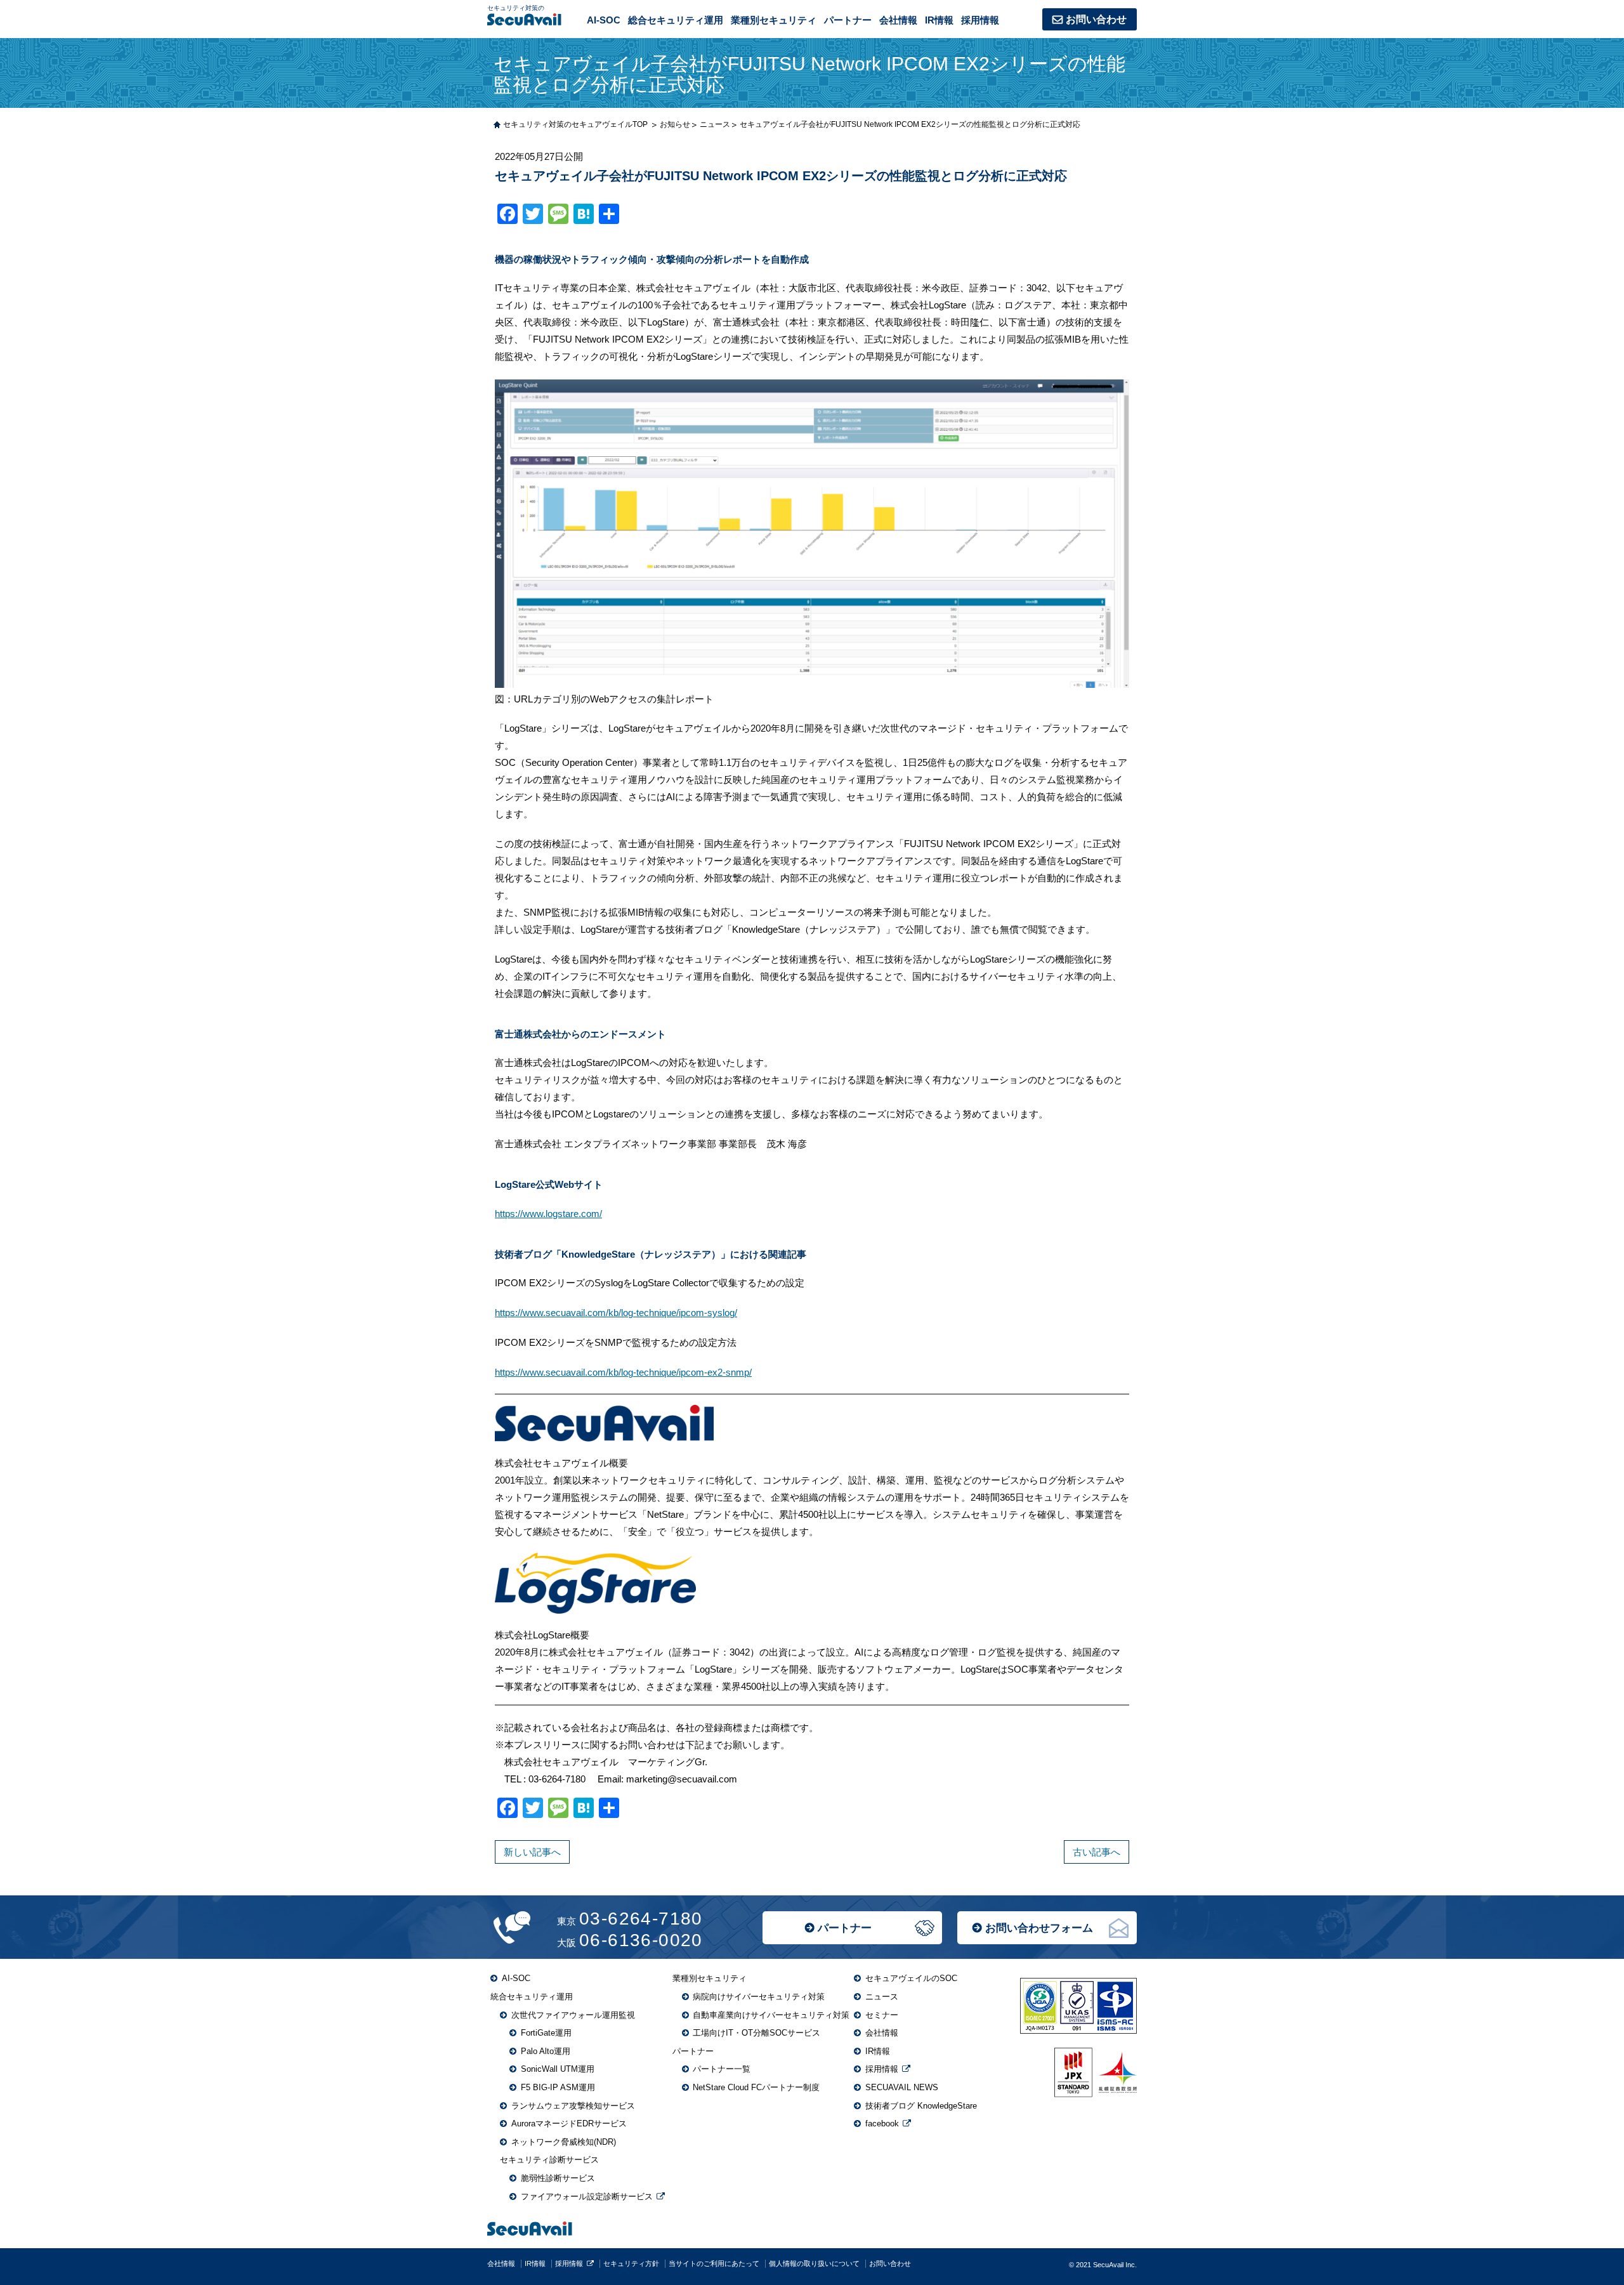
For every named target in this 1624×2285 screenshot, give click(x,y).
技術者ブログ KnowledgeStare (921, 2106)
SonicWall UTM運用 (558, 2069)
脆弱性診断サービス (558, 2178)
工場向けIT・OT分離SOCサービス (756, 2033)
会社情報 (898, 20)
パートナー (845, 1928)
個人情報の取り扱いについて (814, 2263)
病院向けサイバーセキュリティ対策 (759, 1997)
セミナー (882, 2015)
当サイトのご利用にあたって (714, 2263)
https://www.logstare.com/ (548, 1214)
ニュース (882, 1997)
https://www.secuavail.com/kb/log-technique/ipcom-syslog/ (616, 1313)
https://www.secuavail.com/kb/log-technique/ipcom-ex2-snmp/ (623, 1372)
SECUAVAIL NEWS (902, 2087)
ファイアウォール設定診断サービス (587, 2196)
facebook (882, 2124)
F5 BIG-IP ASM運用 (558, 2087)
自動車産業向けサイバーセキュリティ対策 (771, 2015)
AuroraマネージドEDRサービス (569, 2124)
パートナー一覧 (722, 2069)
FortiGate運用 (546, 2033)
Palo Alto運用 (546, 2051)
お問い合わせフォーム (1039, 1928)
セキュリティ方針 (631, 2263)
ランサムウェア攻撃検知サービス (573, 2106)
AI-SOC (604, 20)
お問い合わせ (1096, 19)
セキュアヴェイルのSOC (911, 1978)
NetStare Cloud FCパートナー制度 (756, 2087)
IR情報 (939, 20)
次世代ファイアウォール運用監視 (573, 2015)
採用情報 (980, 20)
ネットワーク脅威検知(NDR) (564, 2142)
